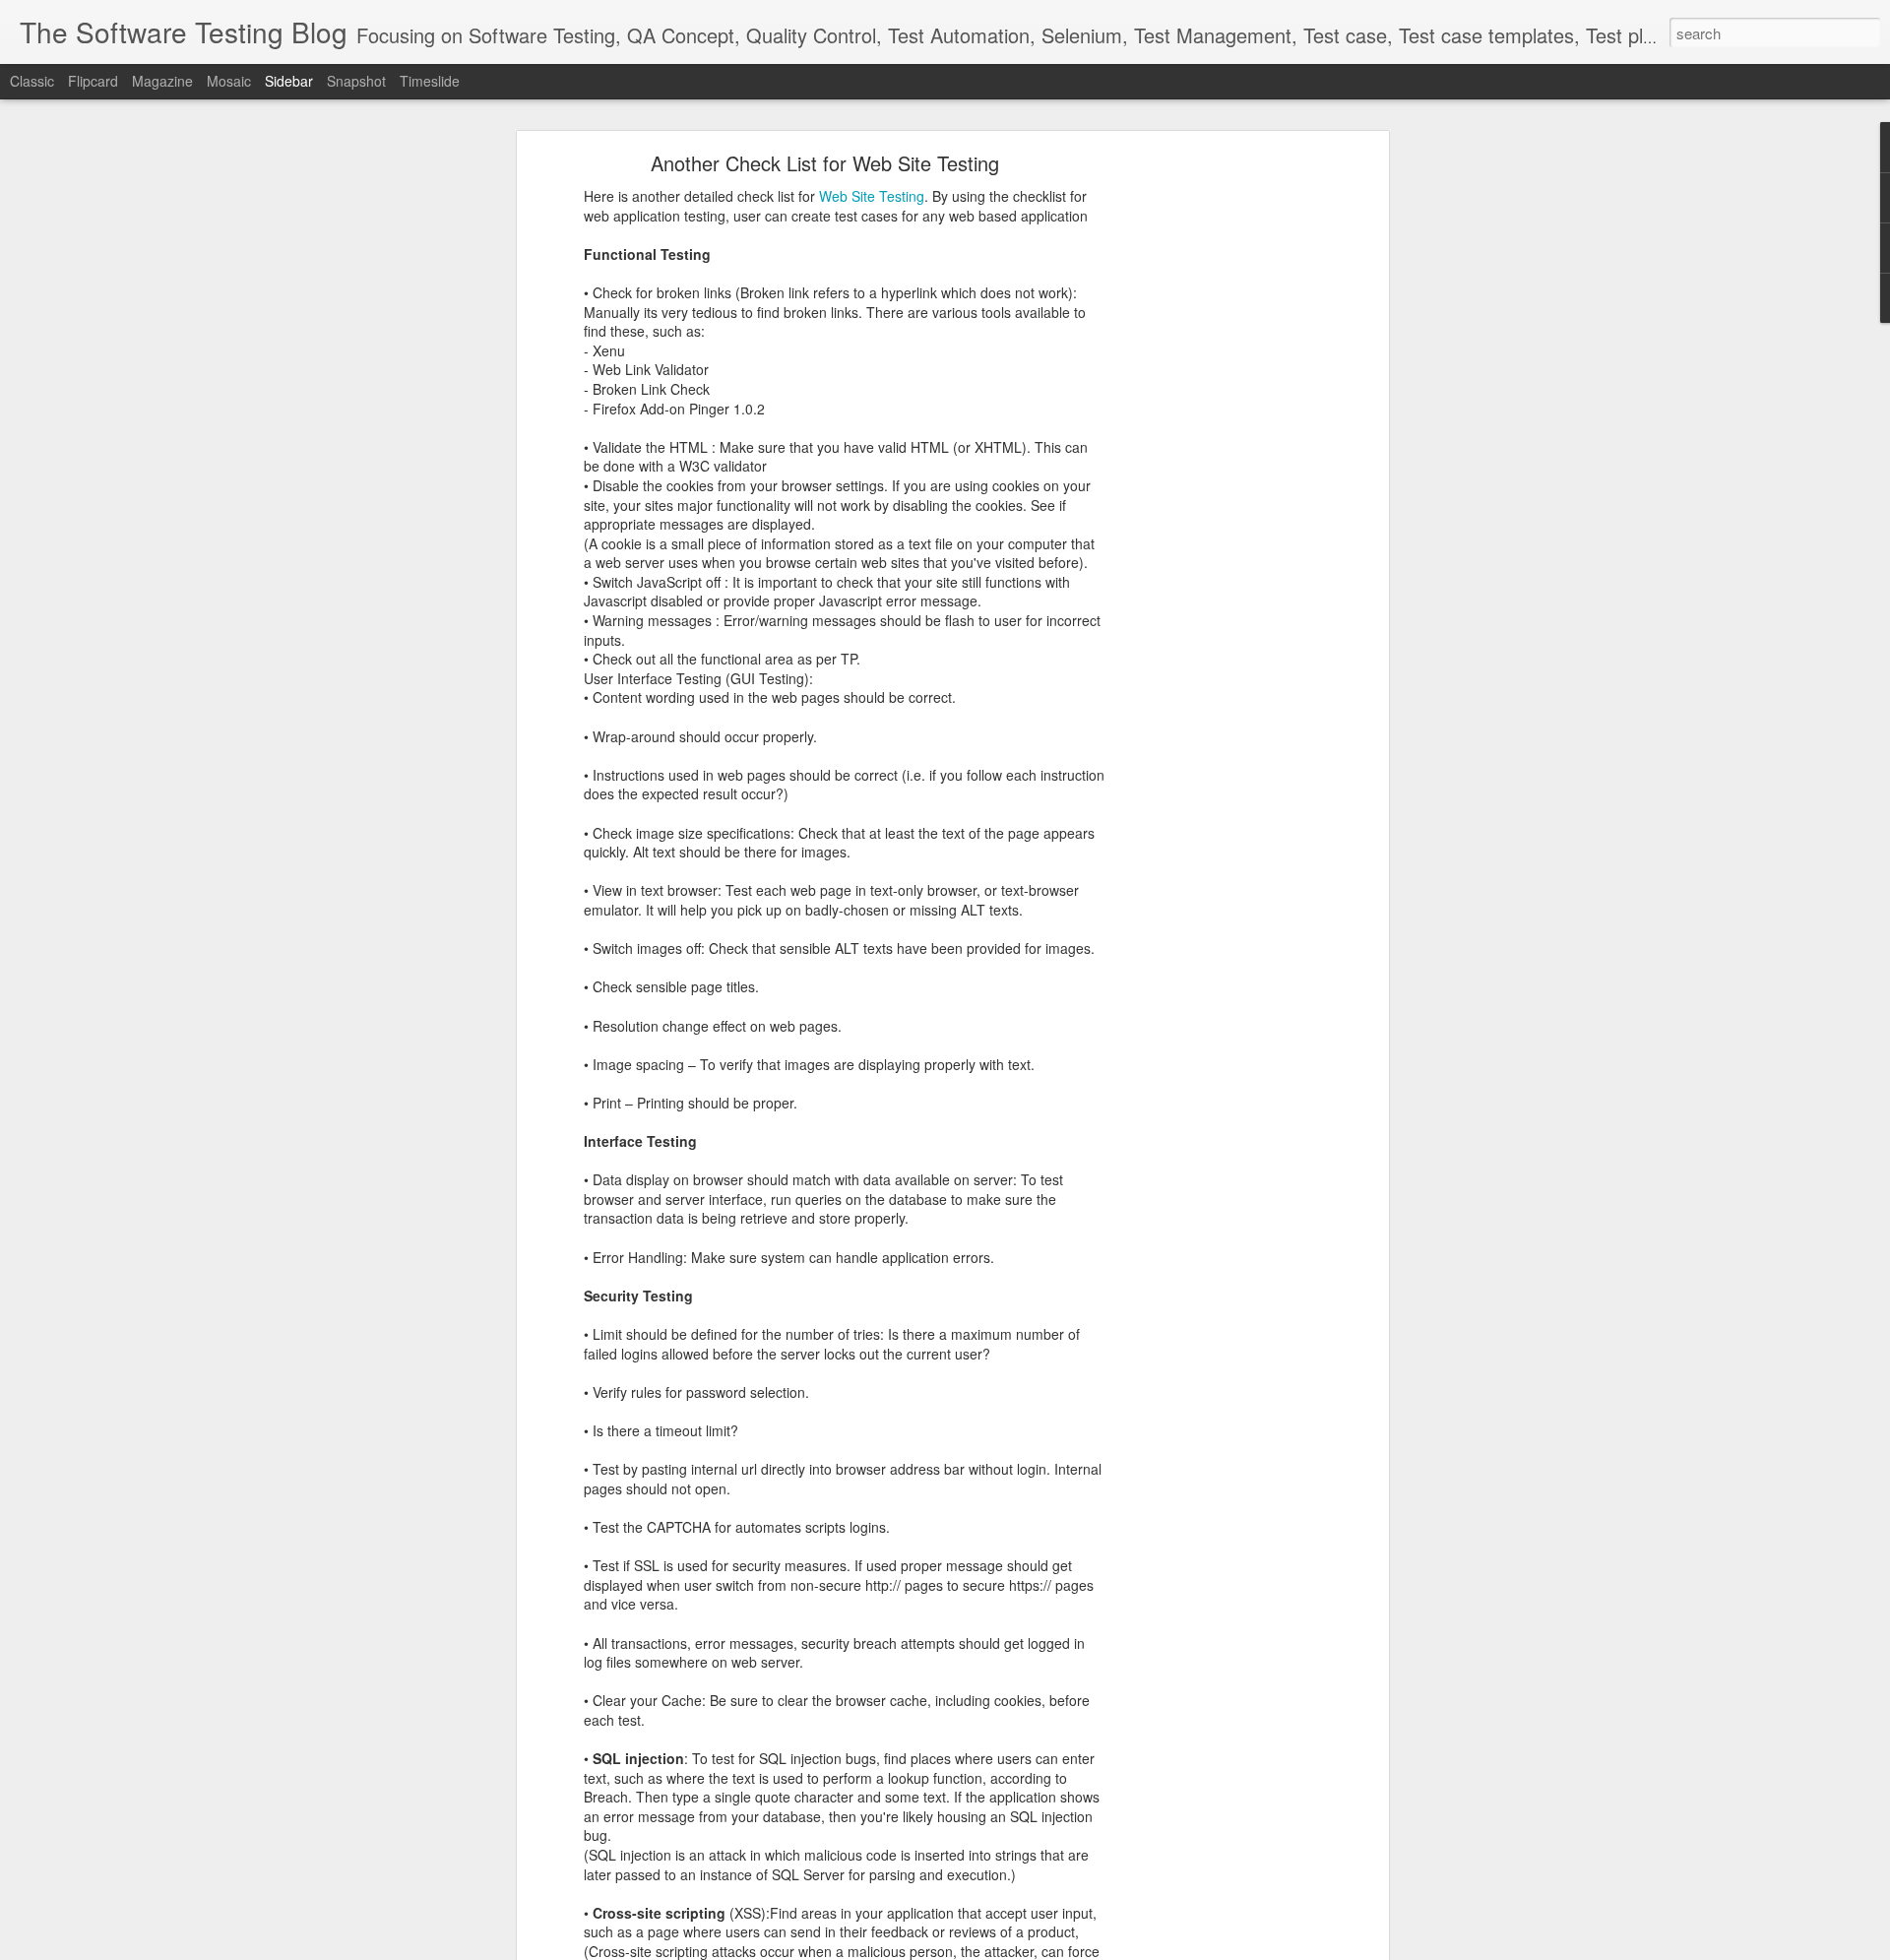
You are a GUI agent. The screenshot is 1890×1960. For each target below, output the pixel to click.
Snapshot (356, 81)
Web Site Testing (872, 196)
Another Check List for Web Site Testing (825, 163)
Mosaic (229, 81)
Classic (32, 81)
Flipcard (93, 81)
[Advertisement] (1214, 469)
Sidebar (289, 81)
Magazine (162, 81)
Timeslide (430, 81)
